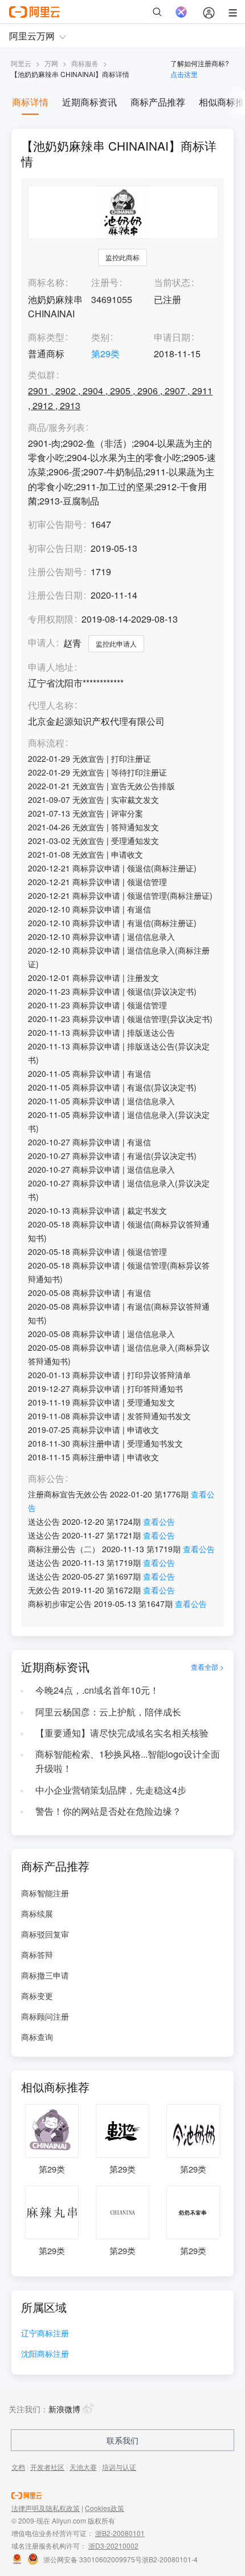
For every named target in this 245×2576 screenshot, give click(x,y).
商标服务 (85, 63)
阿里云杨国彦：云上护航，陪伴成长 (108, 1712)
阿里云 (21, 63)
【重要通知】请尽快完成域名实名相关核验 (122, 1733)
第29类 (105, 354)
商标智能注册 (45, 1893)
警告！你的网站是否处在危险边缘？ (108, 1811)
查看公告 (159, 1521)
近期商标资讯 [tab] (89, 102)
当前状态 (172, 282)
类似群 (42, 375)
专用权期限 (51, 619)
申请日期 (172, 337)
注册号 (105, 282)
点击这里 (184, 74)
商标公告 (46, 1479)
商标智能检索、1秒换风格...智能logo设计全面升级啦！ (128, 1761)
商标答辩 (37, 1955)
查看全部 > (207, 1667)
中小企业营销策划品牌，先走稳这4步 (111, 1790)
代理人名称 (51, 706)
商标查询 (37, 2037)
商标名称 (46, 282)
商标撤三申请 (45, 1975)
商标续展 (37, 1913)
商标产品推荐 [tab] (158, 102)
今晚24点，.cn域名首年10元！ (97, 1690)
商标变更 (37, 1996)
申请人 (42, 642)
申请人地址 (51, 667)
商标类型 (46, 337)
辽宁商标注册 (45, 2334)
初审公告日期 (55, 548)
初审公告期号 (55, 524)
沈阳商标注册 (45, 2354)
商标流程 (46, 743)
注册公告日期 (55, 595)
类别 (100, 337)
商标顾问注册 (45, 2016)
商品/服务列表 (56, 428)
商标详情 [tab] (30, 102)
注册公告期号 (55, 572)
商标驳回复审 (45, 1934)
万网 (51, 63)
